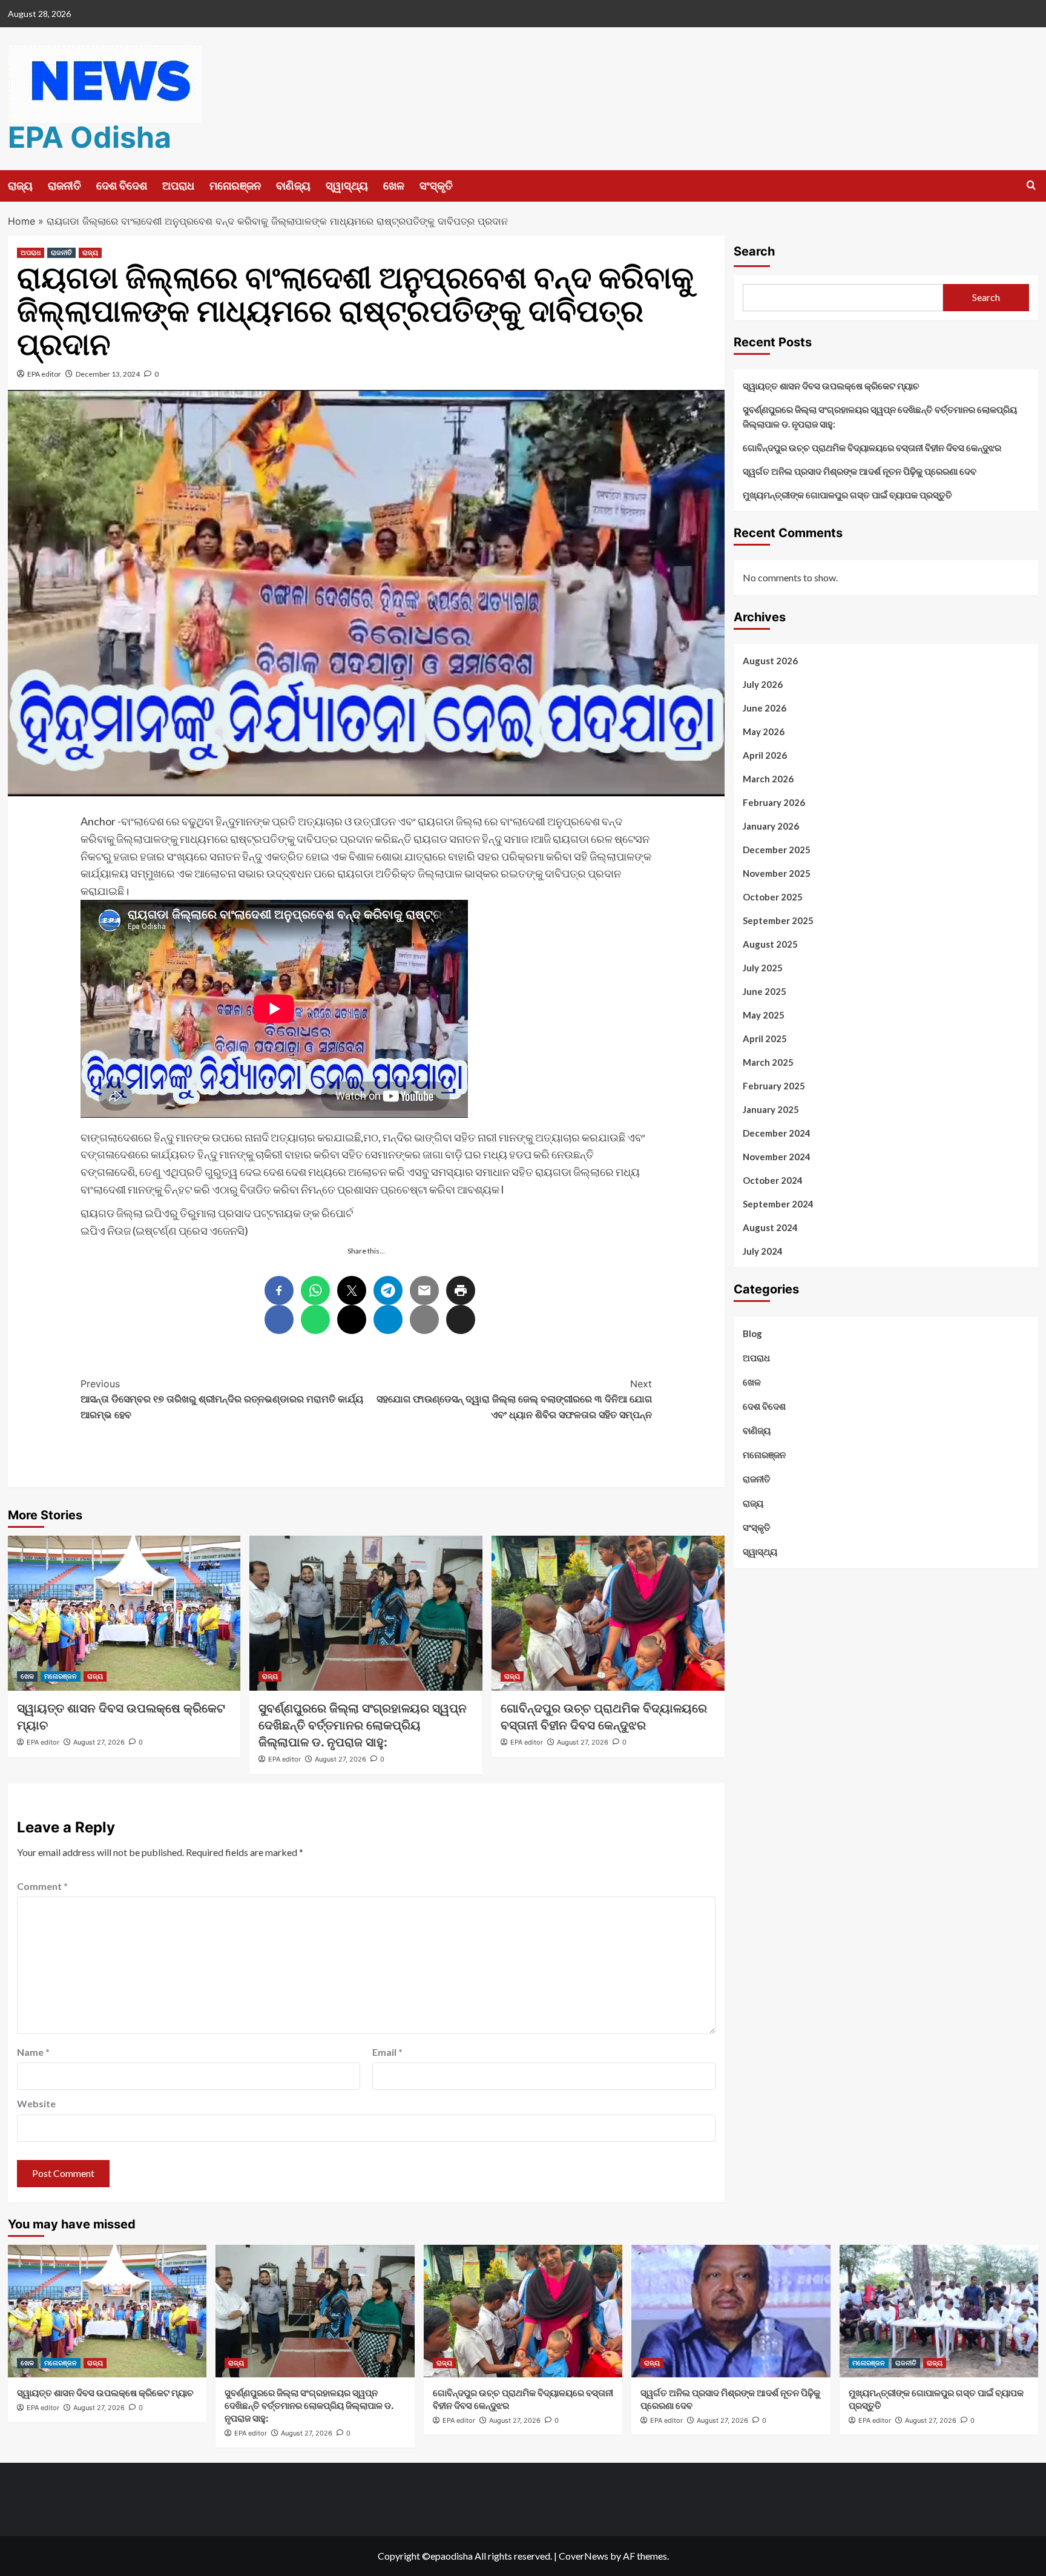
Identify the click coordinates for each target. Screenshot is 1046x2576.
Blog (752, 1333)
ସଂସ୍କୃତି (436, 186)
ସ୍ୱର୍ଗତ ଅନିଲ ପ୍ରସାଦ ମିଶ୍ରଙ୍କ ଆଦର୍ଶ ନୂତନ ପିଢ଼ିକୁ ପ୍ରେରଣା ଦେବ (860, 471)
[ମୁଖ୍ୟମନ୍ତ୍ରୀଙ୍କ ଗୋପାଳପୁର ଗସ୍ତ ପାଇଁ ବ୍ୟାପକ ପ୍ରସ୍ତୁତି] (939, 2311)
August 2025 (770, 944)
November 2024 (777, 1157)
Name (33, 2052)
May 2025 (764, 1015)
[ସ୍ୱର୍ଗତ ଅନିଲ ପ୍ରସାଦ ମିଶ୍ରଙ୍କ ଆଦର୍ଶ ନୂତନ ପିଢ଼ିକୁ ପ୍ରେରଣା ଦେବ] (731, 2311)
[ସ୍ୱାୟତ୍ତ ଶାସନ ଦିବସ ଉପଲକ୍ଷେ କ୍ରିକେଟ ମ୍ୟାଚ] (124, 1613)
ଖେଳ (394, 186)
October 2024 (773, 1180)
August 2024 (770, 1227)
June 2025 (765, 991)
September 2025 (778, 920)
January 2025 (771, 1109)
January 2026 (771, 826)
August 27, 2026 (99, 1742)
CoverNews (584, 2556)
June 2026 (765, 708)
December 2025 (777, 850)
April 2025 (765, 1039)
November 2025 (777, 873)
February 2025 (774, 1086)
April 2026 (765, 755)
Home (21, 221)
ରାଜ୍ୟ (20, 186)
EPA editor (44, 374)
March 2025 (768, 1062)
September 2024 (778, 1204)
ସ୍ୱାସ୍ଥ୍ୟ (347, 186)
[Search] (1031, 186)
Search (754, 251)
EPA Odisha (90, 137)
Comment (42, 1886)
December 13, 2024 (108, 374)
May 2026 (764, 732)
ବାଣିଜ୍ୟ (293, 186)
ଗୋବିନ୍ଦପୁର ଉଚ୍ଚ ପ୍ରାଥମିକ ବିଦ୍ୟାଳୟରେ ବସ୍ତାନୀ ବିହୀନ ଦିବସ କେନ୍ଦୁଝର (872, 447)
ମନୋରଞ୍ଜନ (235, 186)
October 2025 (773, 897)
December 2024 (777, 1133)
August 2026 (770, 661)
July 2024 (763, 1251)
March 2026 (768, 779)
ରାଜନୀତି (64, 186)
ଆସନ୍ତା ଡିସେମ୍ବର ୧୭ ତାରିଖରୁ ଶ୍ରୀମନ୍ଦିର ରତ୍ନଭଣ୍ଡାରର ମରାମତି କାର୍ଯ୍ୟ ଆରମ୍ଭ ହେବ (222, 1399)
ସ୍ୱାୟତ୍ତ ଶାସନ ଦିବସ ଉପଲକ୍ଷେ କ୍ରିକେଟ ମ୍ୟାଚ (832, 386)
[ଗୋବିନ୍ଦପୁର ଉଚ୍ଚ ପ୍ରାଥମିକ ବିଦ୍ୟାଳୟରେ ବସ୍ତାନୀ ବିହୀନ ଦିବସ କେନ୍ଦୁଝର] (608, 1613)
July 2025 (763, 968)
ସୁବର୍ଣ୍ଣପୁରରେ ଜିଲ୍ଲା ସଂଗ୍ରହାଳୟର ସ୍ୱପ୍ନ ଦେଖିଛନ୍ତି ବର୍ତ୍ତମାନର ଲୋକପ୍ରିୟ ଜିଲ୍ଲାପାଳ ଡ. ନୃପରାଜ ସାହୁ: (363, 1725)
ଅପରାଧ (178, 186)
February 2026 (774, 802)
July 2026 (763, 684)
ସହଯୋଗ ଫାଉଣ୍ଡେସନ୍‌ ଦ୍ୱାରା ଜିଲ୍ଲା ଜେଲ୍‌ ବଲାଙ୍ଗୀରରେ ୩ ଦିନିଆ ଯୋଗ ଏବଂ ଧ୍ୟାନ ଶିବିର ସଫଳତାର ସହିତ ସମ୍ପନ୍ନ (514, 1399)
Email (387, 2052)
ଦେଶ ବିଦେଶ (122, 186)
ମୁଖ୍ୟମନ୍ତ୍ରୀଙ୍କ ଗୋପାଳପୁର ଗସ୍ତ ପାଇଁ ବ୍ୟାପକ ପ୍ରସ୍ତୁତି (847, 495)
